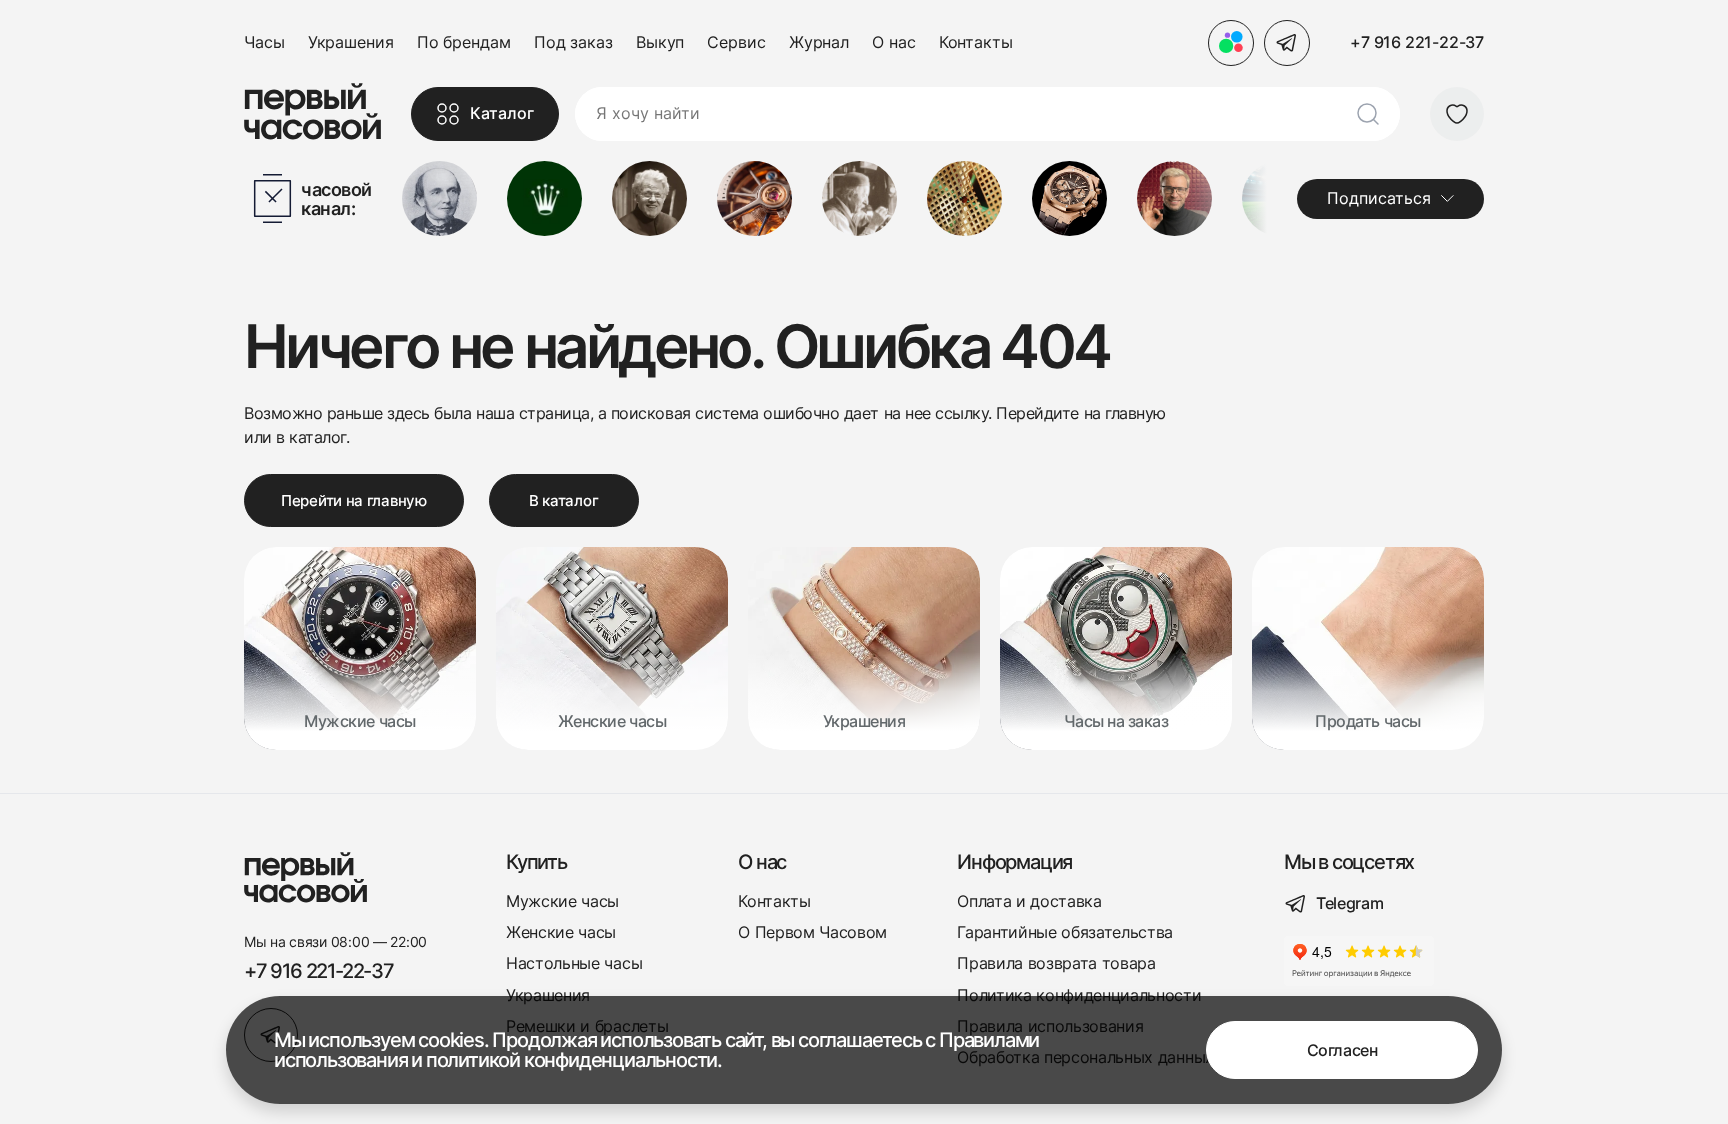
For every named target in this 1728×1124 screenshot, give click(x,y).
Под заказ (573, 42)
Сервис (736, 42)
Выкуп (660, 42)
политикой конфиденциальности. (574, 1060)
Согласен (1342, 1050)
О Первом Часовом (812, 932)
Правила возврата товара (1056, 963)
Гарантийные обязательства (1065, 932)
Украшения (351, 42)
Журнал (819, 42)
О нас (894, 42)
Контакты (976, 42)
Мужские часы (562, 901)
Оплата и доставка (1029, 901)
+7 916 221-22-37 (1417, 42)
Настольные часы (574, 963)
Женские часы (561, 932)
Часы (264, 42)
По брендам (464, 42)
